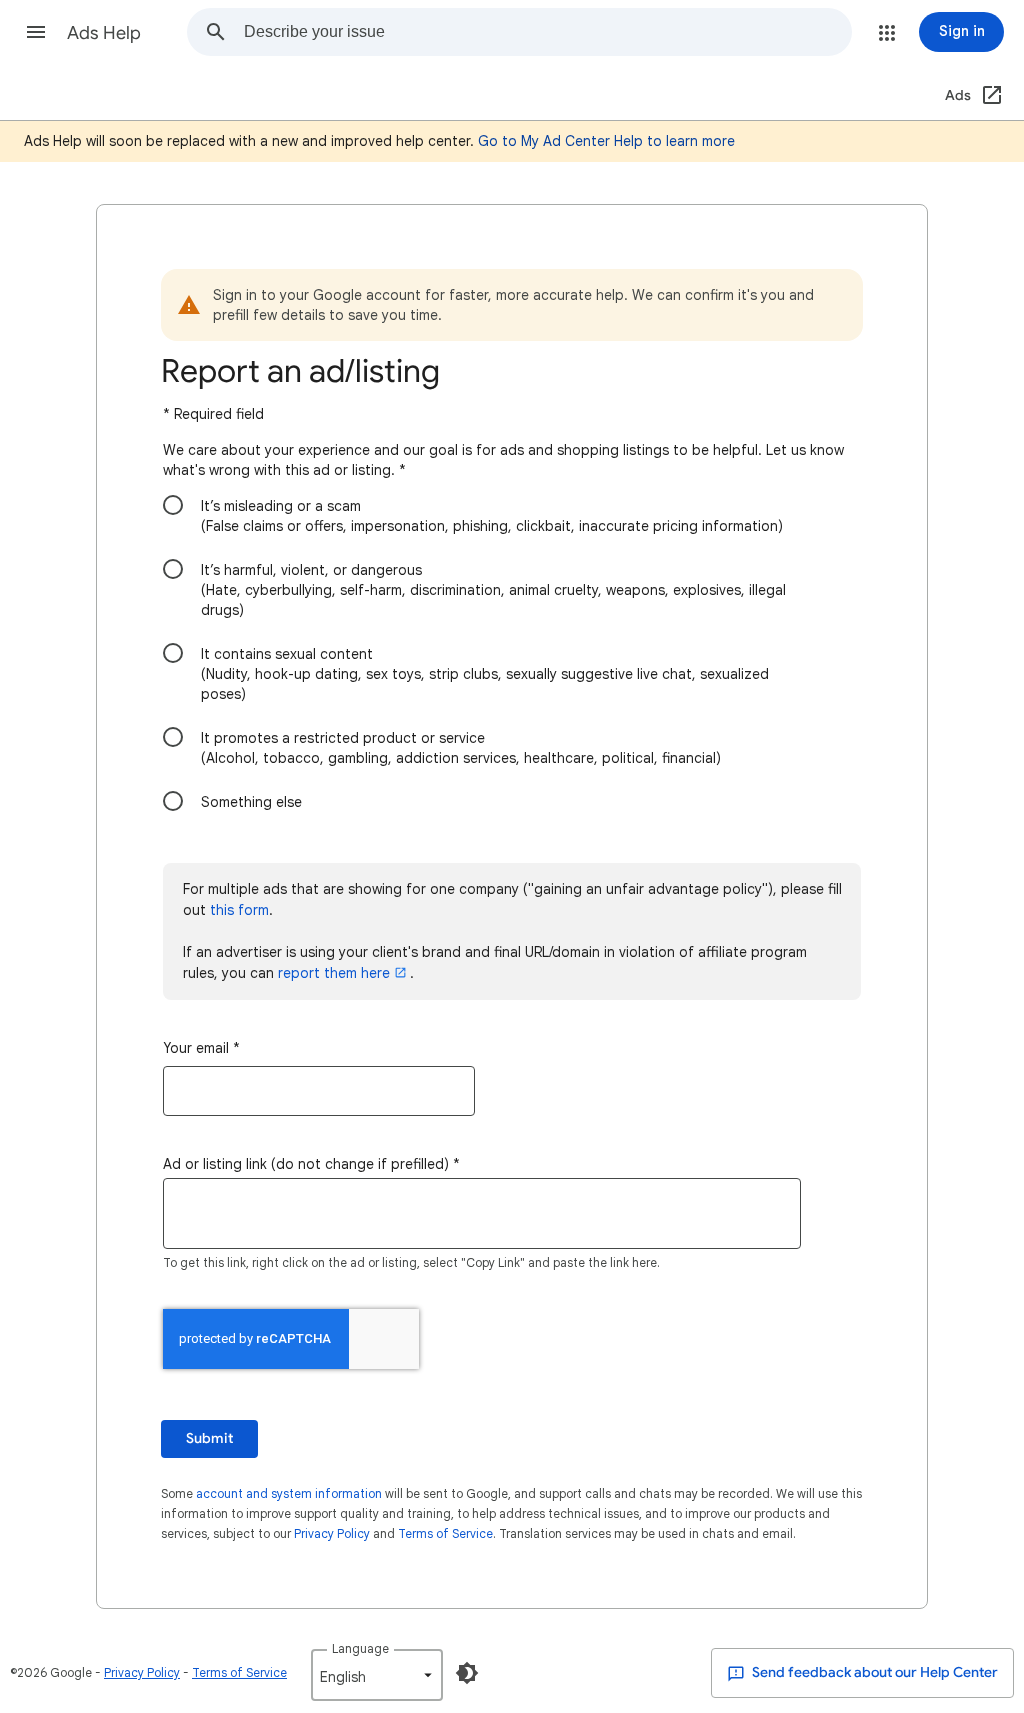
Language (360, 1648)
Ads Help (104, 33)
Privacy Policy (332, 1533)
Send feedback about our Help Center (873, 1672)
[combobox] (547, 32)
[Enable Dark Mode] (467, 1673)
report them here (334, 973)
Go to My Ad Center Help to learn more (606, 141)
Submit (209, 1438)
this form (239, 910)
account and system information (289, 1493)
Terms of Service (445, 1533)
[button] (36, 32)
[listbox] (377, 1675)
